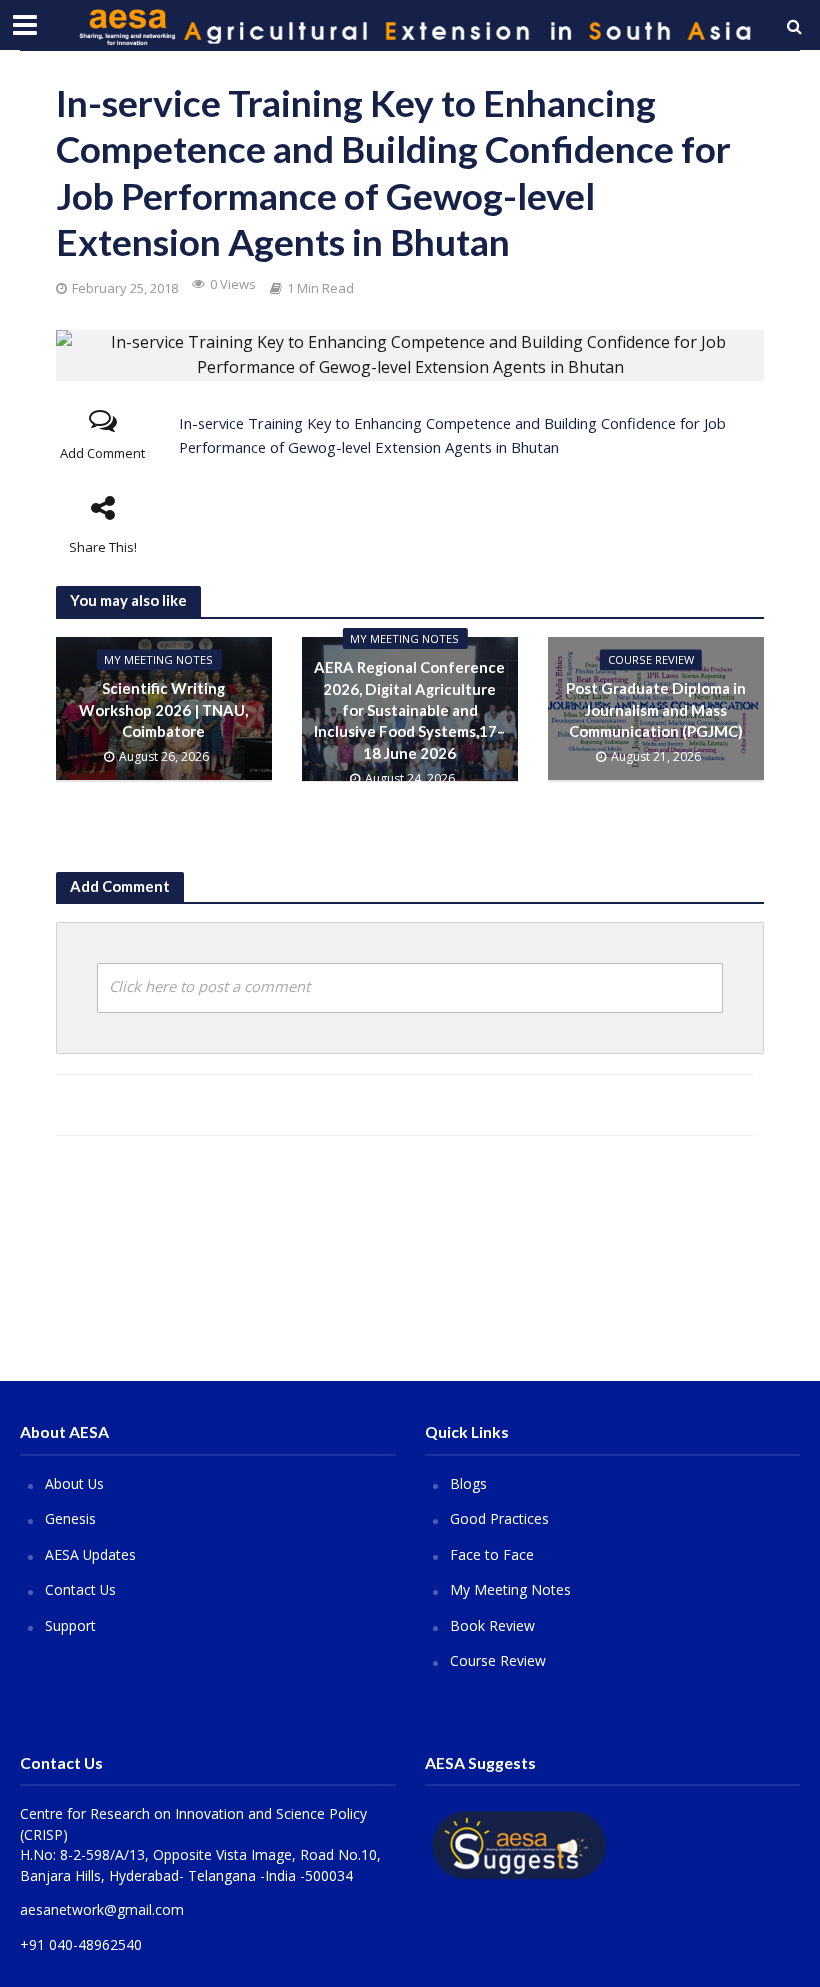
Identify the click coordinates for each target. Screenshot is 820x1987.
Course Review (498, 1660)
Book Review (492, 1625)
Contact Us (80, 1589)
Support (70, 1625)
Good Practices (499, 1518)
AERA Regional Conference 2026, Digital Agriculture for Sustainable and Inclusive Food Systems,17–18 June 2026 (409, 710)
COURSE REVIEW (651, 660)
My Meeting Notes (158, 660)
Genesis (70, 1518)
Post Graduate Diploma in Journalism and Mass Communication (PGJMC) (656, 710)
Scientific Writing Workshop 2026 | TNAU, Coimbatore (163, 710)
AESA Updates (90, 1554)
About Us (74, 1483)
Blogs (468, 1483)
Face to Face (492, 1554)
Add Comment (102, 453)
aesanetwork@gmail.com (102, 1909)
